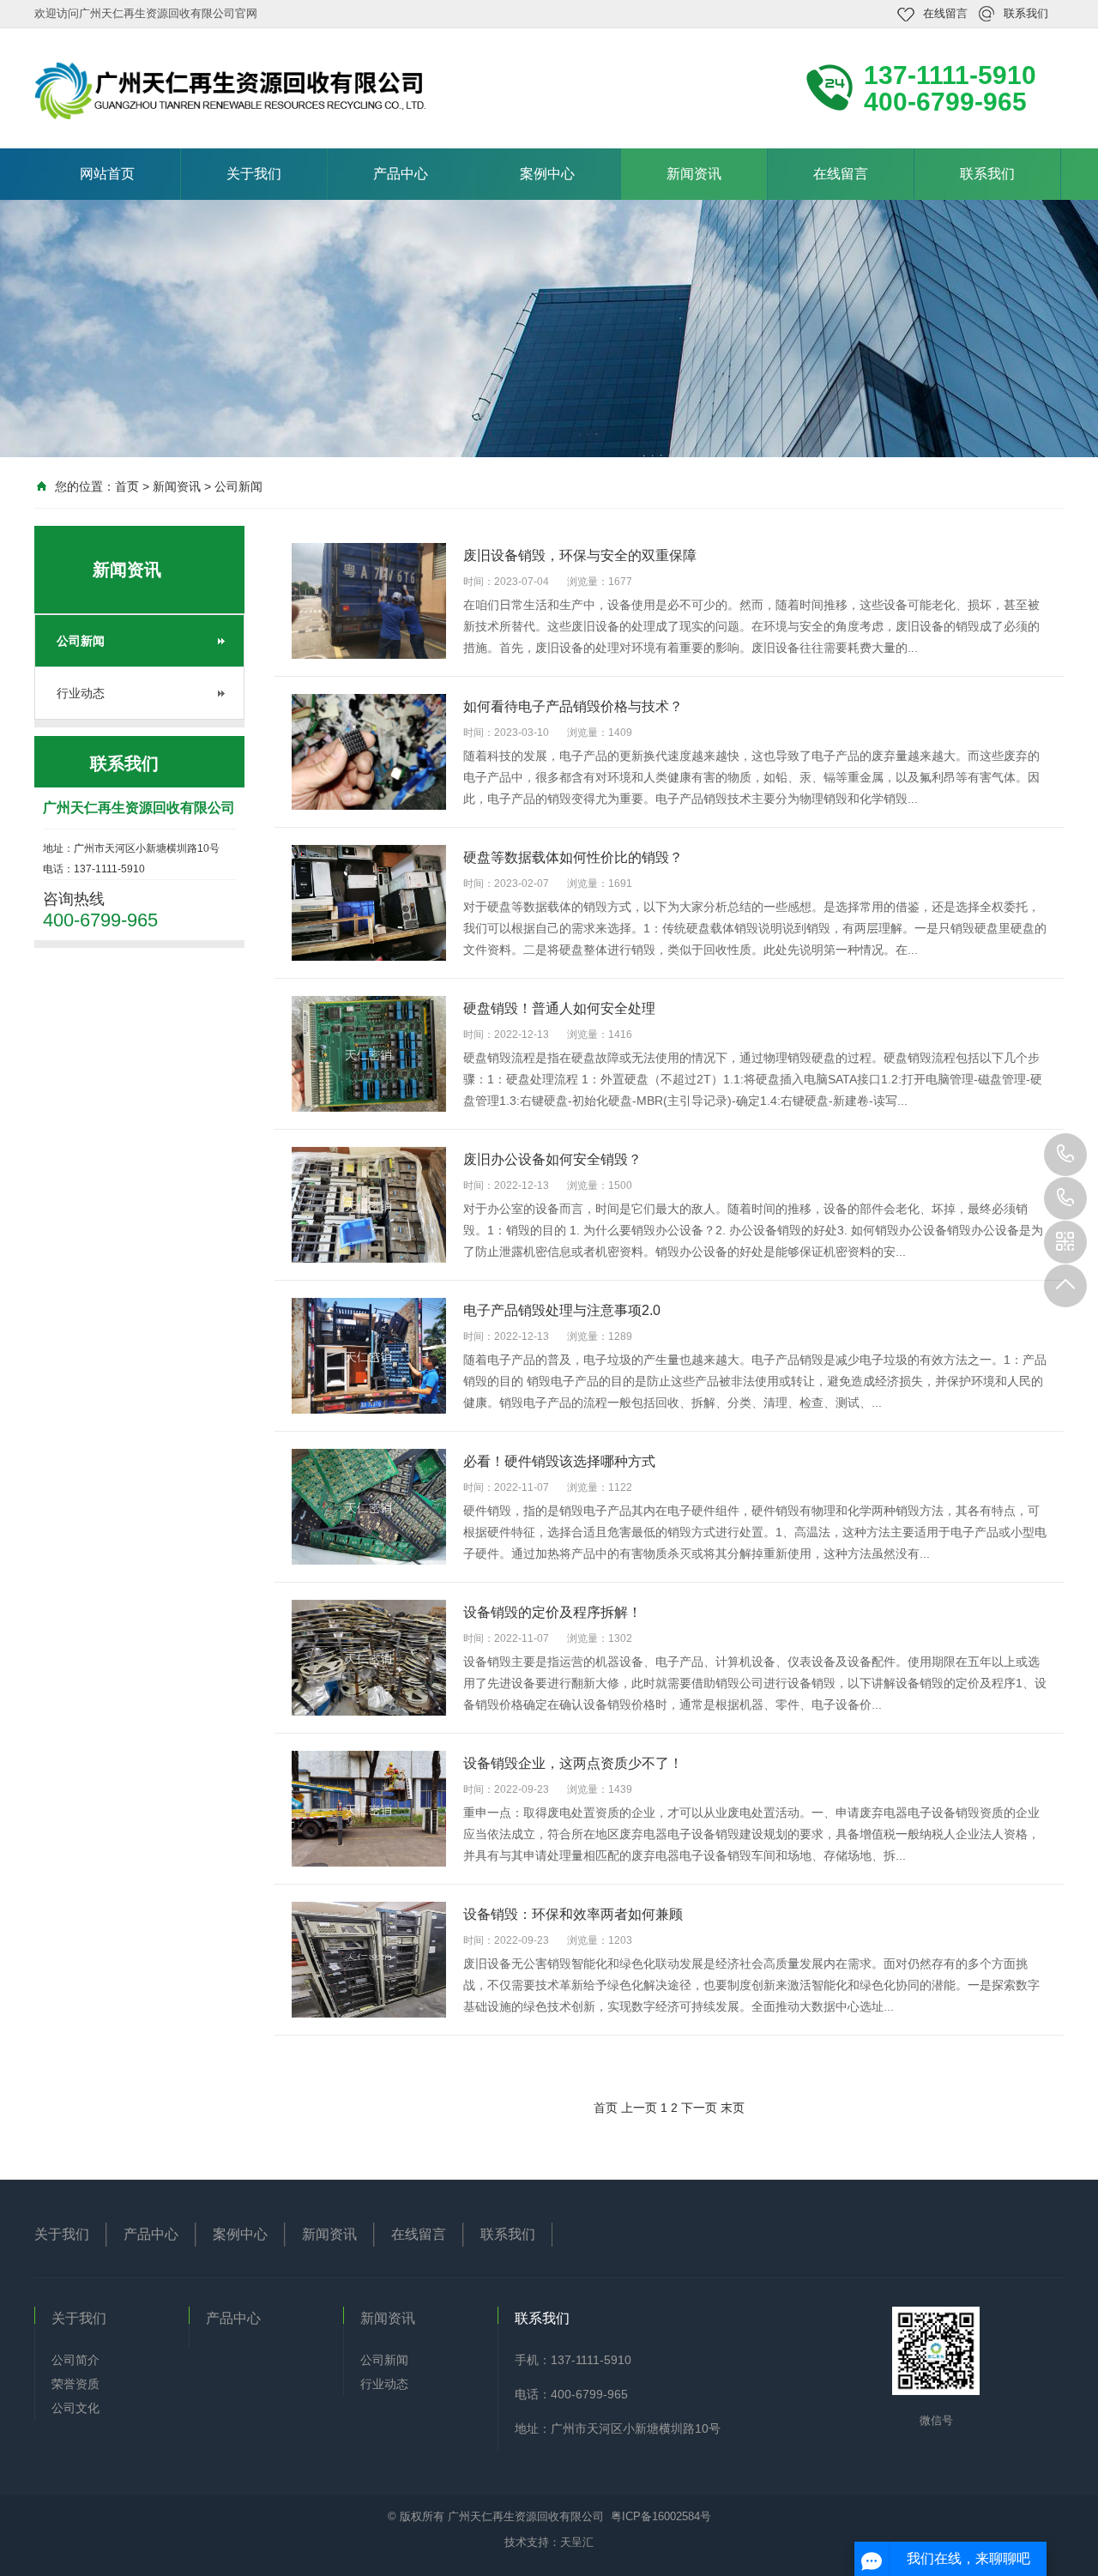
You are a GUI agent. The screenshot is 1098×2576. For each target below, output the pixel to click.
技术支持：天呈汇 (549, 2542)
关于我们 (254, 174)
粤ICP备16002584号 (661, 2516)
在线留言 (945, 13)
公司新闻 (238, 486)
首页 (127, 486)
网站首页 (107, 174)
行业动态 (81, 693)
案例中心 (547, 174)
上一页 (639, 2108)
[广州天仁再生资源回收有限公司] (374, 90)
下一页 (699, 2108)
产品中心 (401, 174)
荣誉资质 (75, 2384)
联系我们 (1026, 13)
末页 (733, 2108)
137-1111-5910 (1065, 1155)
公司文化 (75, 2408)
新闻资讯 (694, 174)
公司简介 (75, 2360)
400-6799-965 (1065, 1198)
